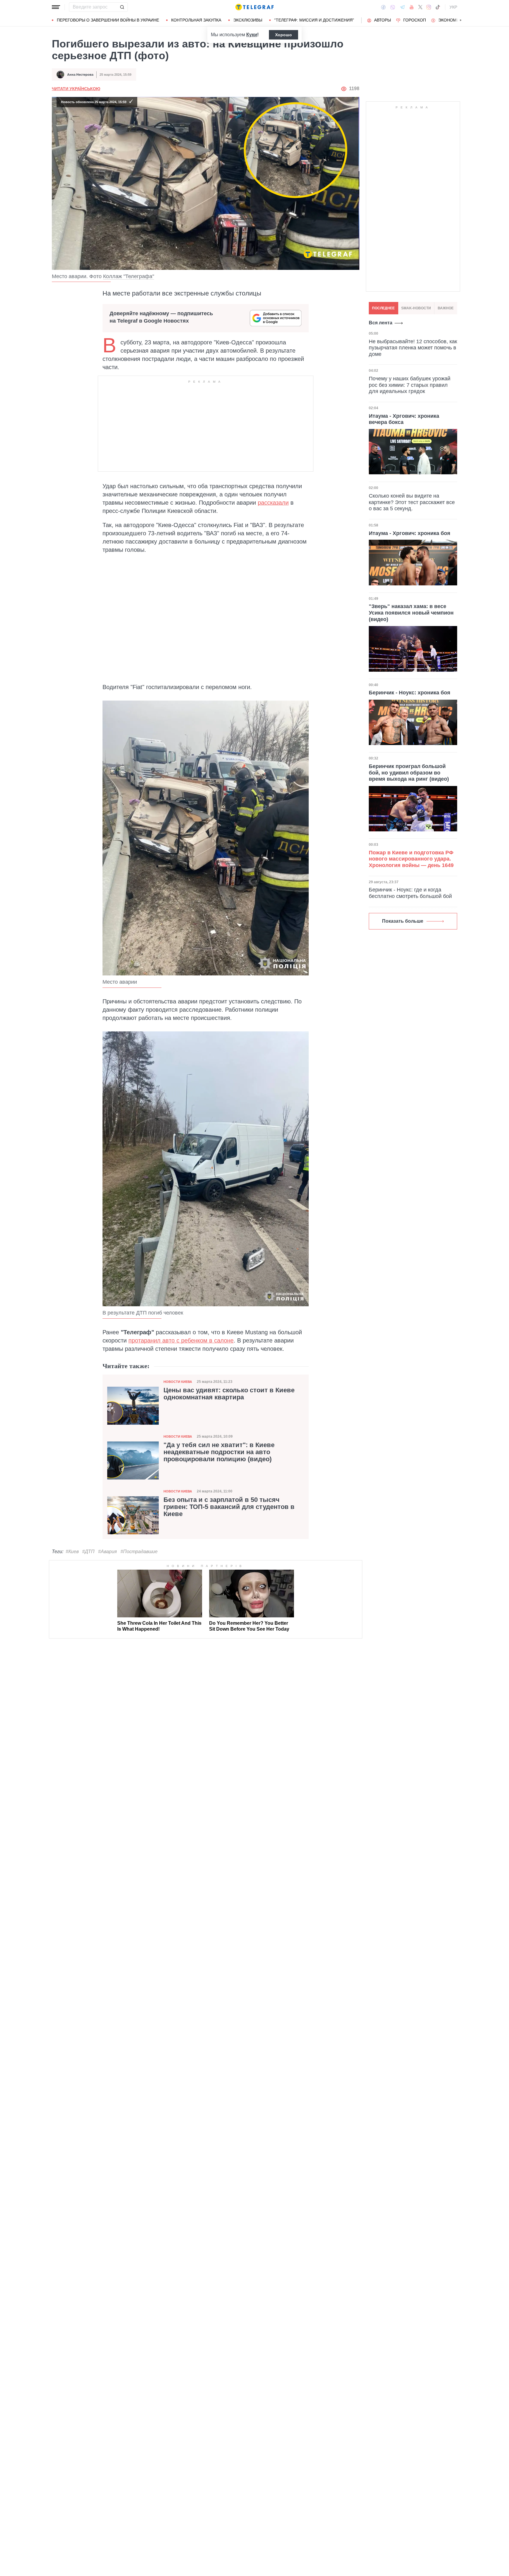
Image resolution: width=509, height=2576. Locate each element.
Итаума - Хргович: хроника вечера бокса (404, 419)
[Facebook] (383, 7)
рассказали (273, 503)
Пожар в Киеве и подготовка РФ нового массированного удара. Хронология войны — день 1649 (411, 859)
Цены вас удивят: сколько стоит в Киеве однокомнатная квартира (229, 1394)
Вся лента (381, 323)
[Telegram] (402, 7)
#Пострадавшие (139, 1552)
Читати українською (76, 89)
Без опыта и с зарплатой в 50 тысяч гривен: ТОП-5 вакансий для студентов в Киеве (229, 1507)
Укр (453, 7)
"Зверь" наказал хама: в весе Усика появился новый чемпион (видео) (411, 613)
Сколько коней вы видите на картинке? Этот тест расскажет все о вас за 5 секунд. (412, 502)
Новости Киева (178, 1382)
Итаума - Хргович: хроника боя (410, 533)
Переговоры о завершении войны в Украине (108, 20)
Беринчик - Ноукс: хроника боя (410, 693)
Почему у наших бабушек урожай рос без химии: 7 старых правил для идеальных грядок (410, 385)
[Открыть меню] (56, 7)
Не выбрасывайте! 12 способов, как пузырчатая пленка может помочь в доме (413, 347)
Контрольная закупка (196, 20)
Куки (252, 35)
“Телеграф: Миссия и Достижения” (314, 20)
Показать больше (403, 921)
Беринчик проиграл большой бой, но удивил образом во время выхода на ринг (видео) (409, 773)
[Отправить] (122, 7)
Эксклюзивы (248, 20)
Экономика (451, 20)
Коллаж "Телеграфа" (129, 276)
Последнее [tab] (383, 308)
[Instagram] (429, 7)
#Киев (72, 1552)
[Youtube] (412, 7)
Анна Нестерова (80, 75)
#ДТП (88, 1552)
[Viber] (393, 7)
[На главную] (254, 7)
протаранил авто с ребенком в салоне (181, 1340)
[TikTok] (438, 7)
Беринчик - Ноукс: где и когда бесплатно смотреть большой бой (410, 893)
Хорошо (284, 35)
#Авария (108, 1552)
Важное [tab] (446, 308)
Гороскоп (415, 20)
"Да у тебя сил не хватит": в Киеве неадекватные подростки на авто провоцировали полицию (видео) (219, 1452)
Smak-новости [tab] (416, 308)
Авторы (382, 20)
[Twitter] (420, 7)
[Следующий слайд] (461, 20)
